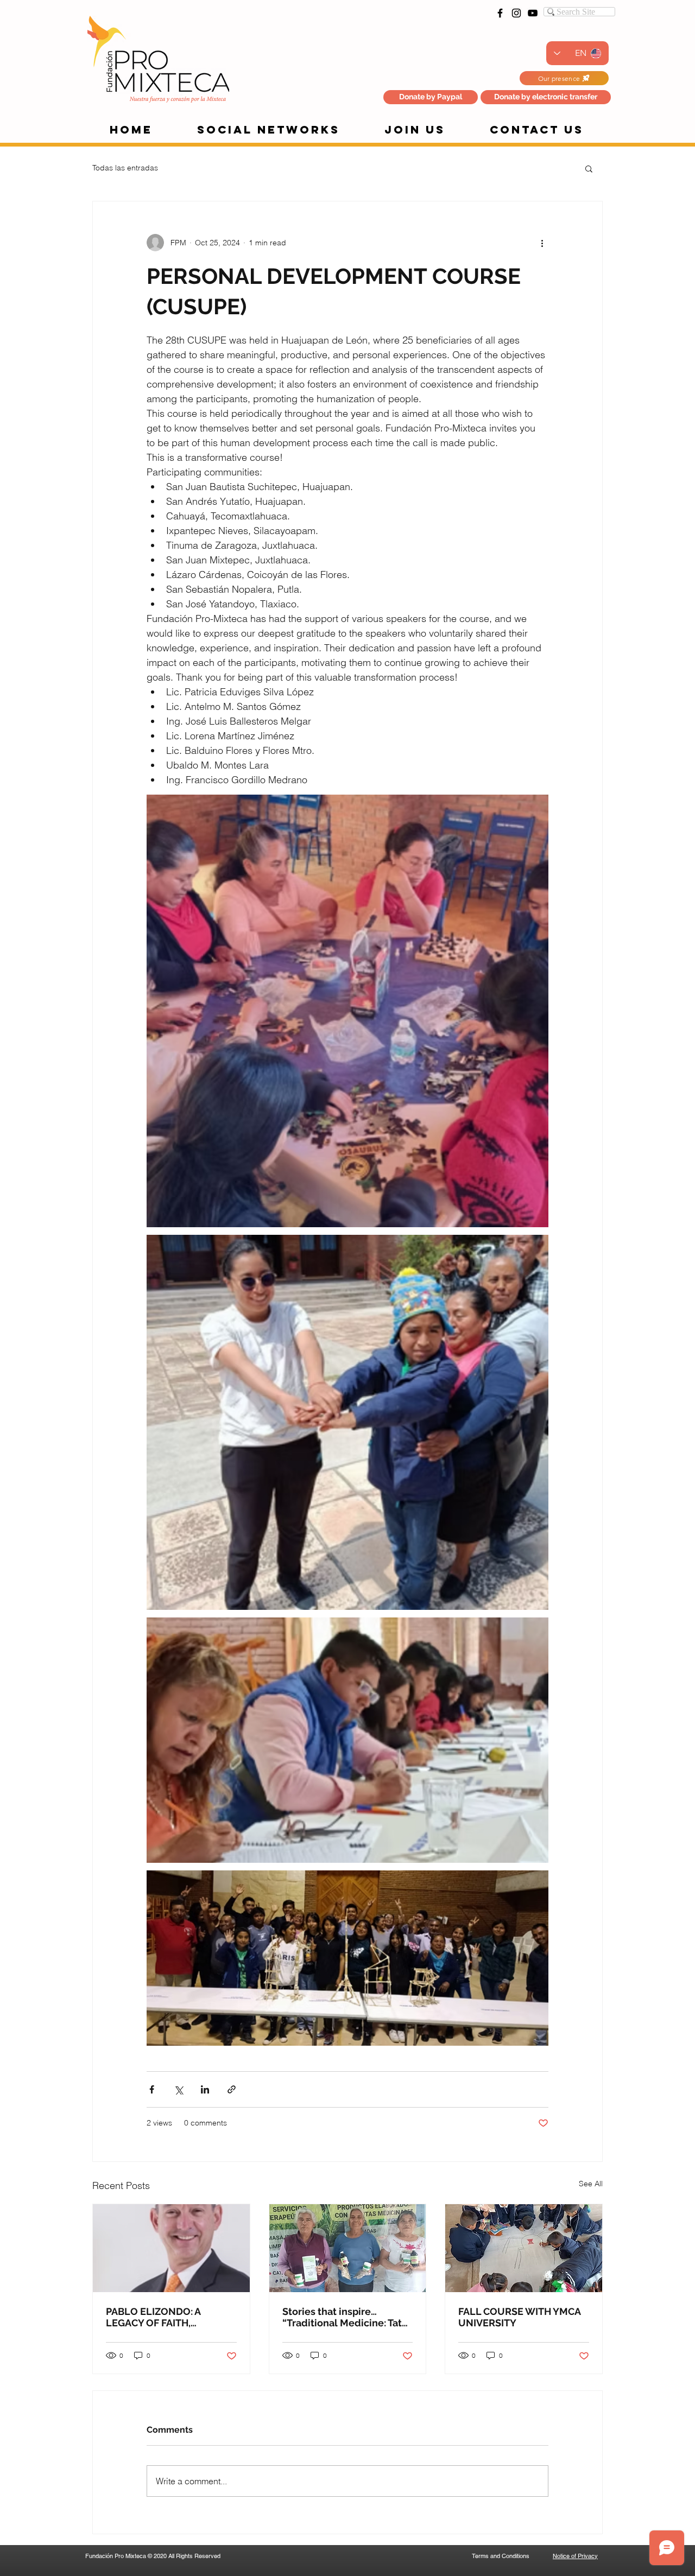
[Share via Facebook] (152, 2089)
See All (591, 2184)
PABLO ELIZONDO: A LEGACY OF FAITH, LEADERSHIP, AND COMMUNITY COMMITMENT (153, 2317)
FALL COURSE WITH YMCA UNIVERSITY (519, 2317)
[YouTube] (533, 13)
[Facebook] (500, 13)
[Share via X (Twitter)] (178, 2089)
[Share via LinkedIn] (205, 2089)
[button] (546, 97)
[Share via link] (232, 2089)
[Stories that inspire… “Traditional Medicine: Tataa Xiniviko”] (348, 2248)
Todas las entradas (125, 168)
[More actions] (542, 243)
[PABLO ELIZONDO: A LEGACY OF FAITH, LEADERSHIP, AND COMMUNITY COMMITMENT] (171, 2248)
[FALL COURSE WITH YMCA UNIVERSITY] (524, 2248)
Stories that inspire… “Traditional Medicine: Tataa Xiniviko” (347, 2317)
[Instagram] (516, 13)
